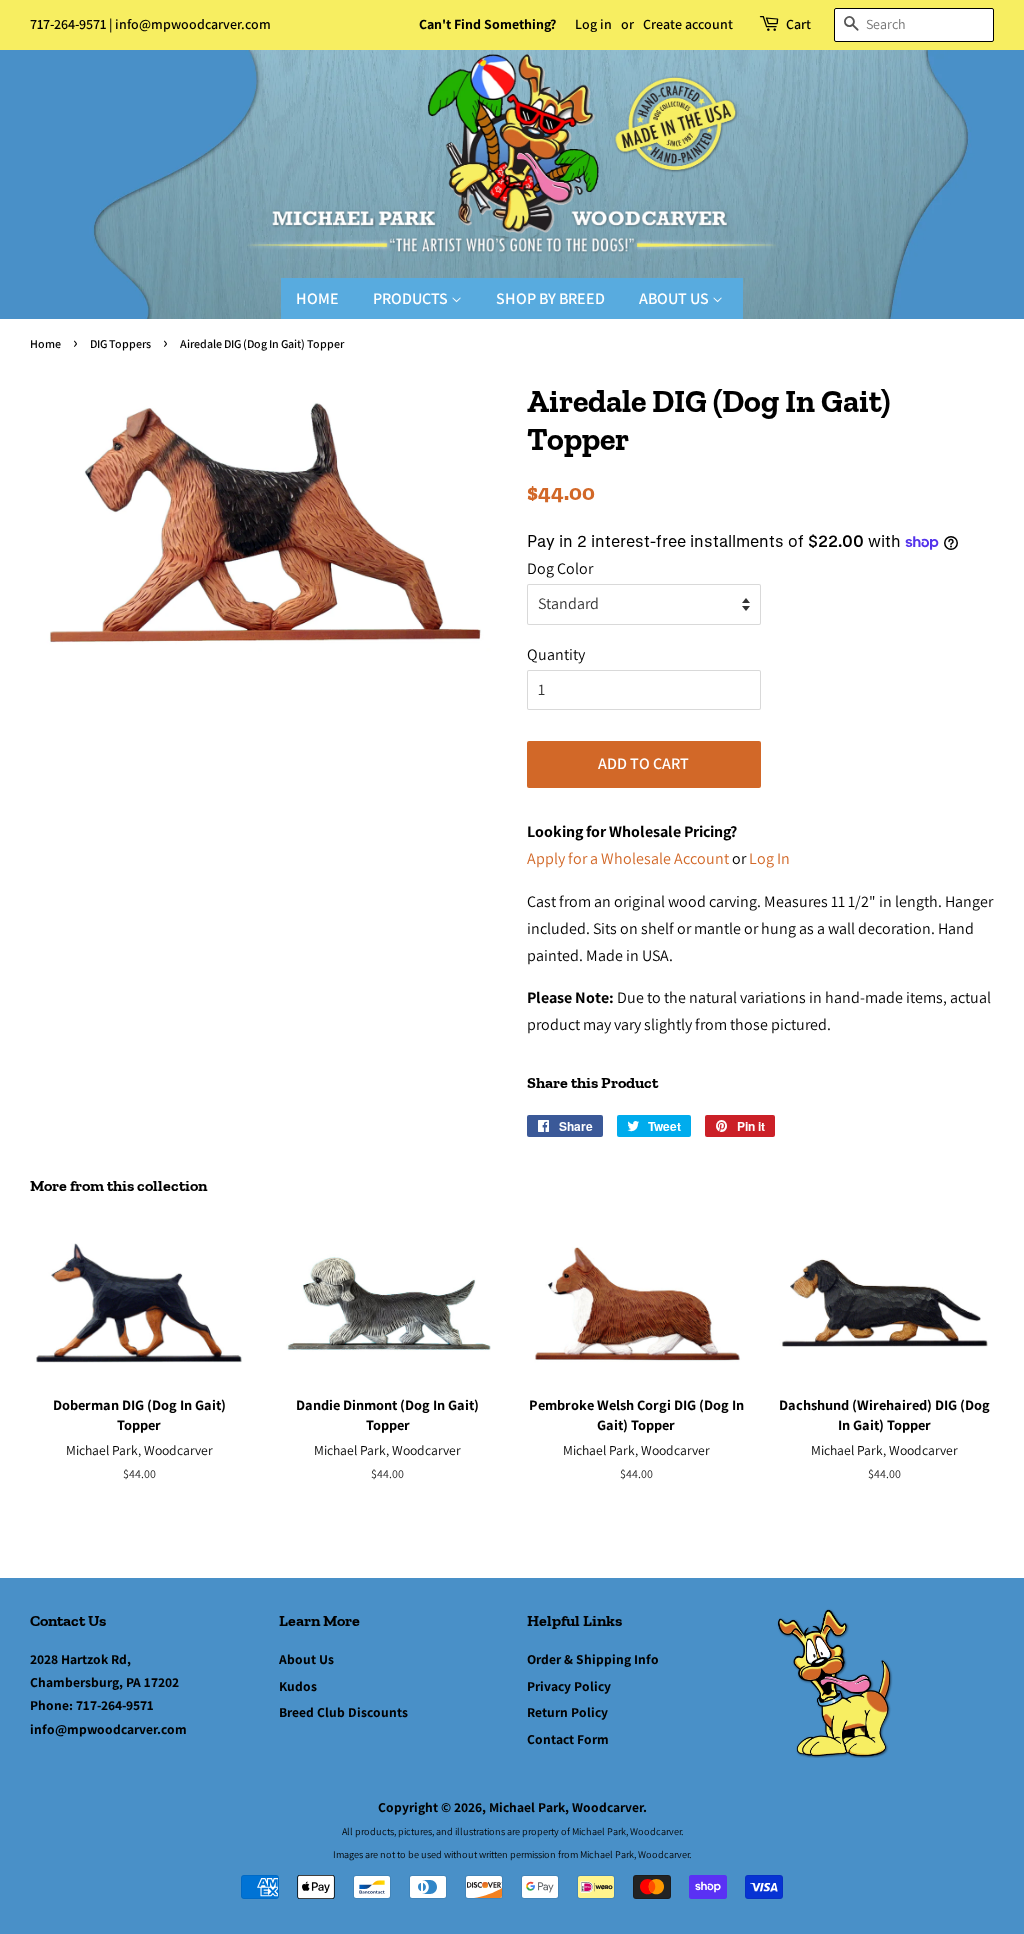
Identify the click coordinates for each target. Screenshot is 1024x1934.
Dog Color (560, 568)
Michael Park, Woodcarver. (568, 1807)
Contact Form (568, 1739)
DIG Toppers (120, 343)
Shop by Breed (550, 298)
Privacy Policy (569, 1686)
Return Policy (567, 1712)
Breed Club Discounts (343, 1712)
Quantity (556, 654)
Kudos (298, 1686)
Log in (593, 24)
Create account (688, 24)
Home (317, 298)
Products (412, 298)
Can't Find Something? (487, 24)
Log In (769, 858)
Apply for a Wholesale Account (628, 858)
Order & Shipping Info (593, 1659)
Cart (798, 24)
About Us (675, 298)
